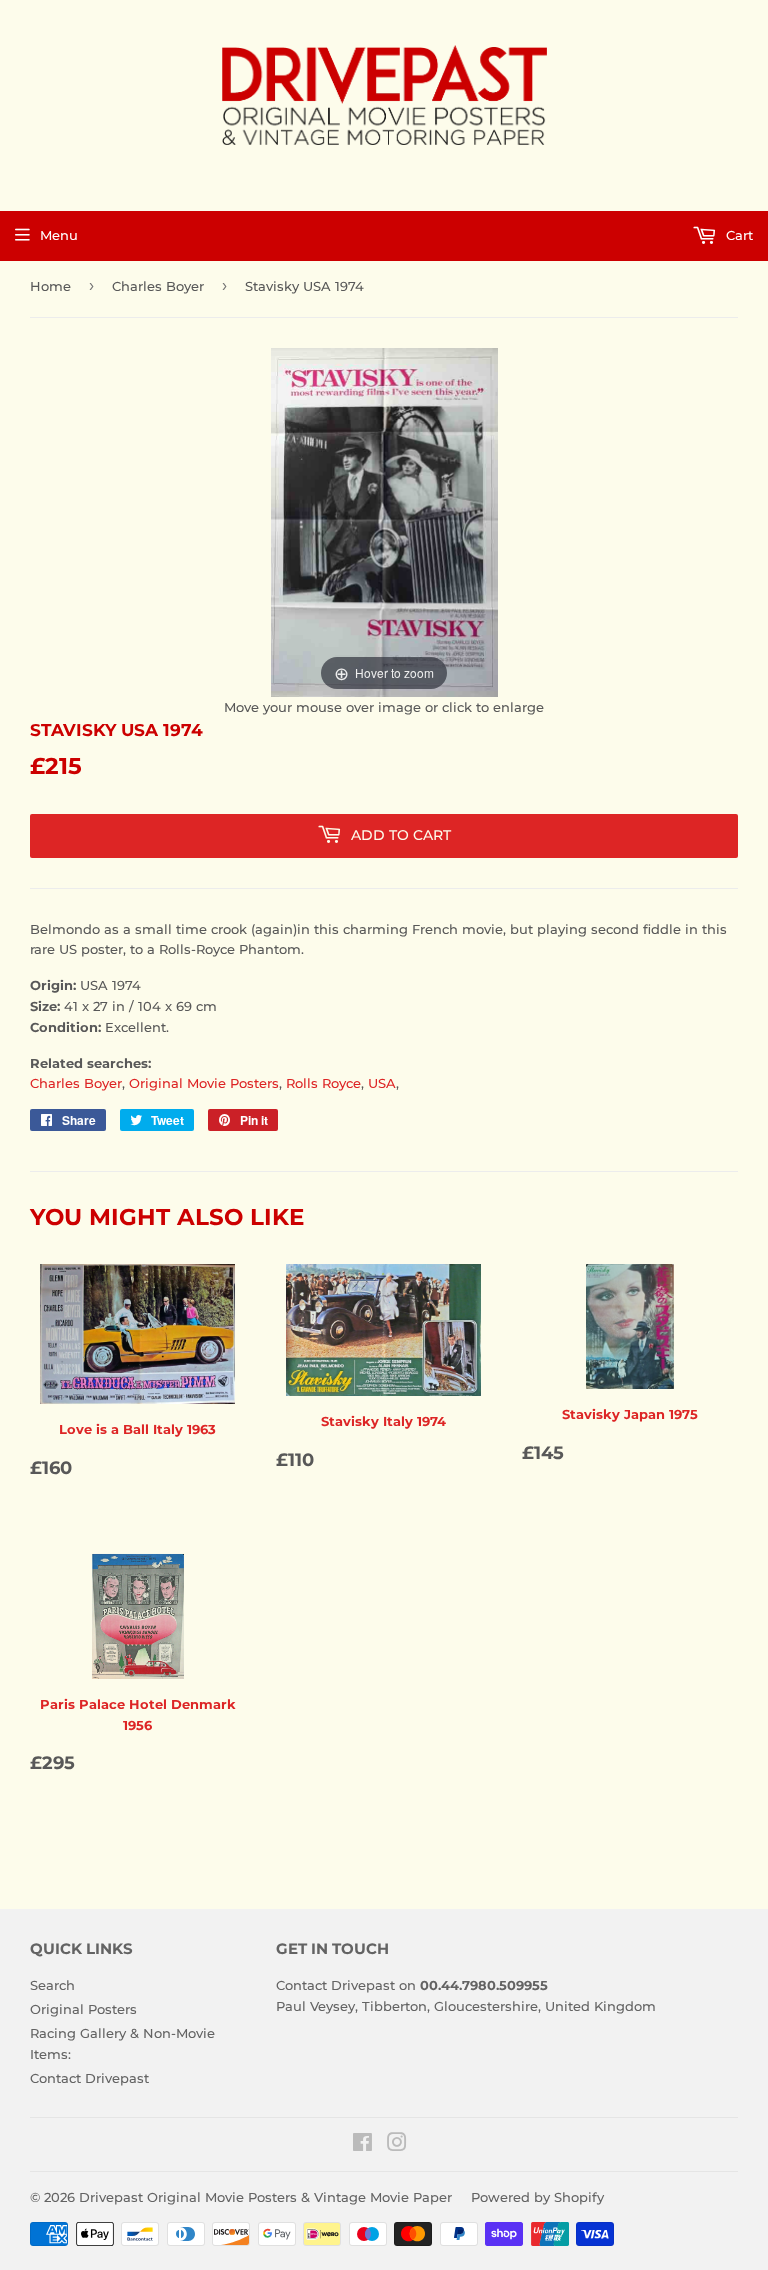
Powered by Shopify (537, 2197)
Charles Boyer (158, 286)
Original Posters (83, 2009)
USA (382, 1083)
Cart (737, 235)
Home (50, 286)
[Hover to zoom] (384, 521)
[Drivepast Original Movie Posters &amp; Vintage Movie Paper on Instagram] (397, 2145)
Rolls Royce (323, 1083)
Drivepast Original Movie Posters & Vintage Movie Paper (265, 2197)
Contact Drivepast (89, 2078)
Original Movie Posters (204, 1083)
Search (52, 1985)
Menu (59, 235)
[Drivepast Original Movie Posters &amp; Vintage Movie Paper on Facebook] (362, 2145)
